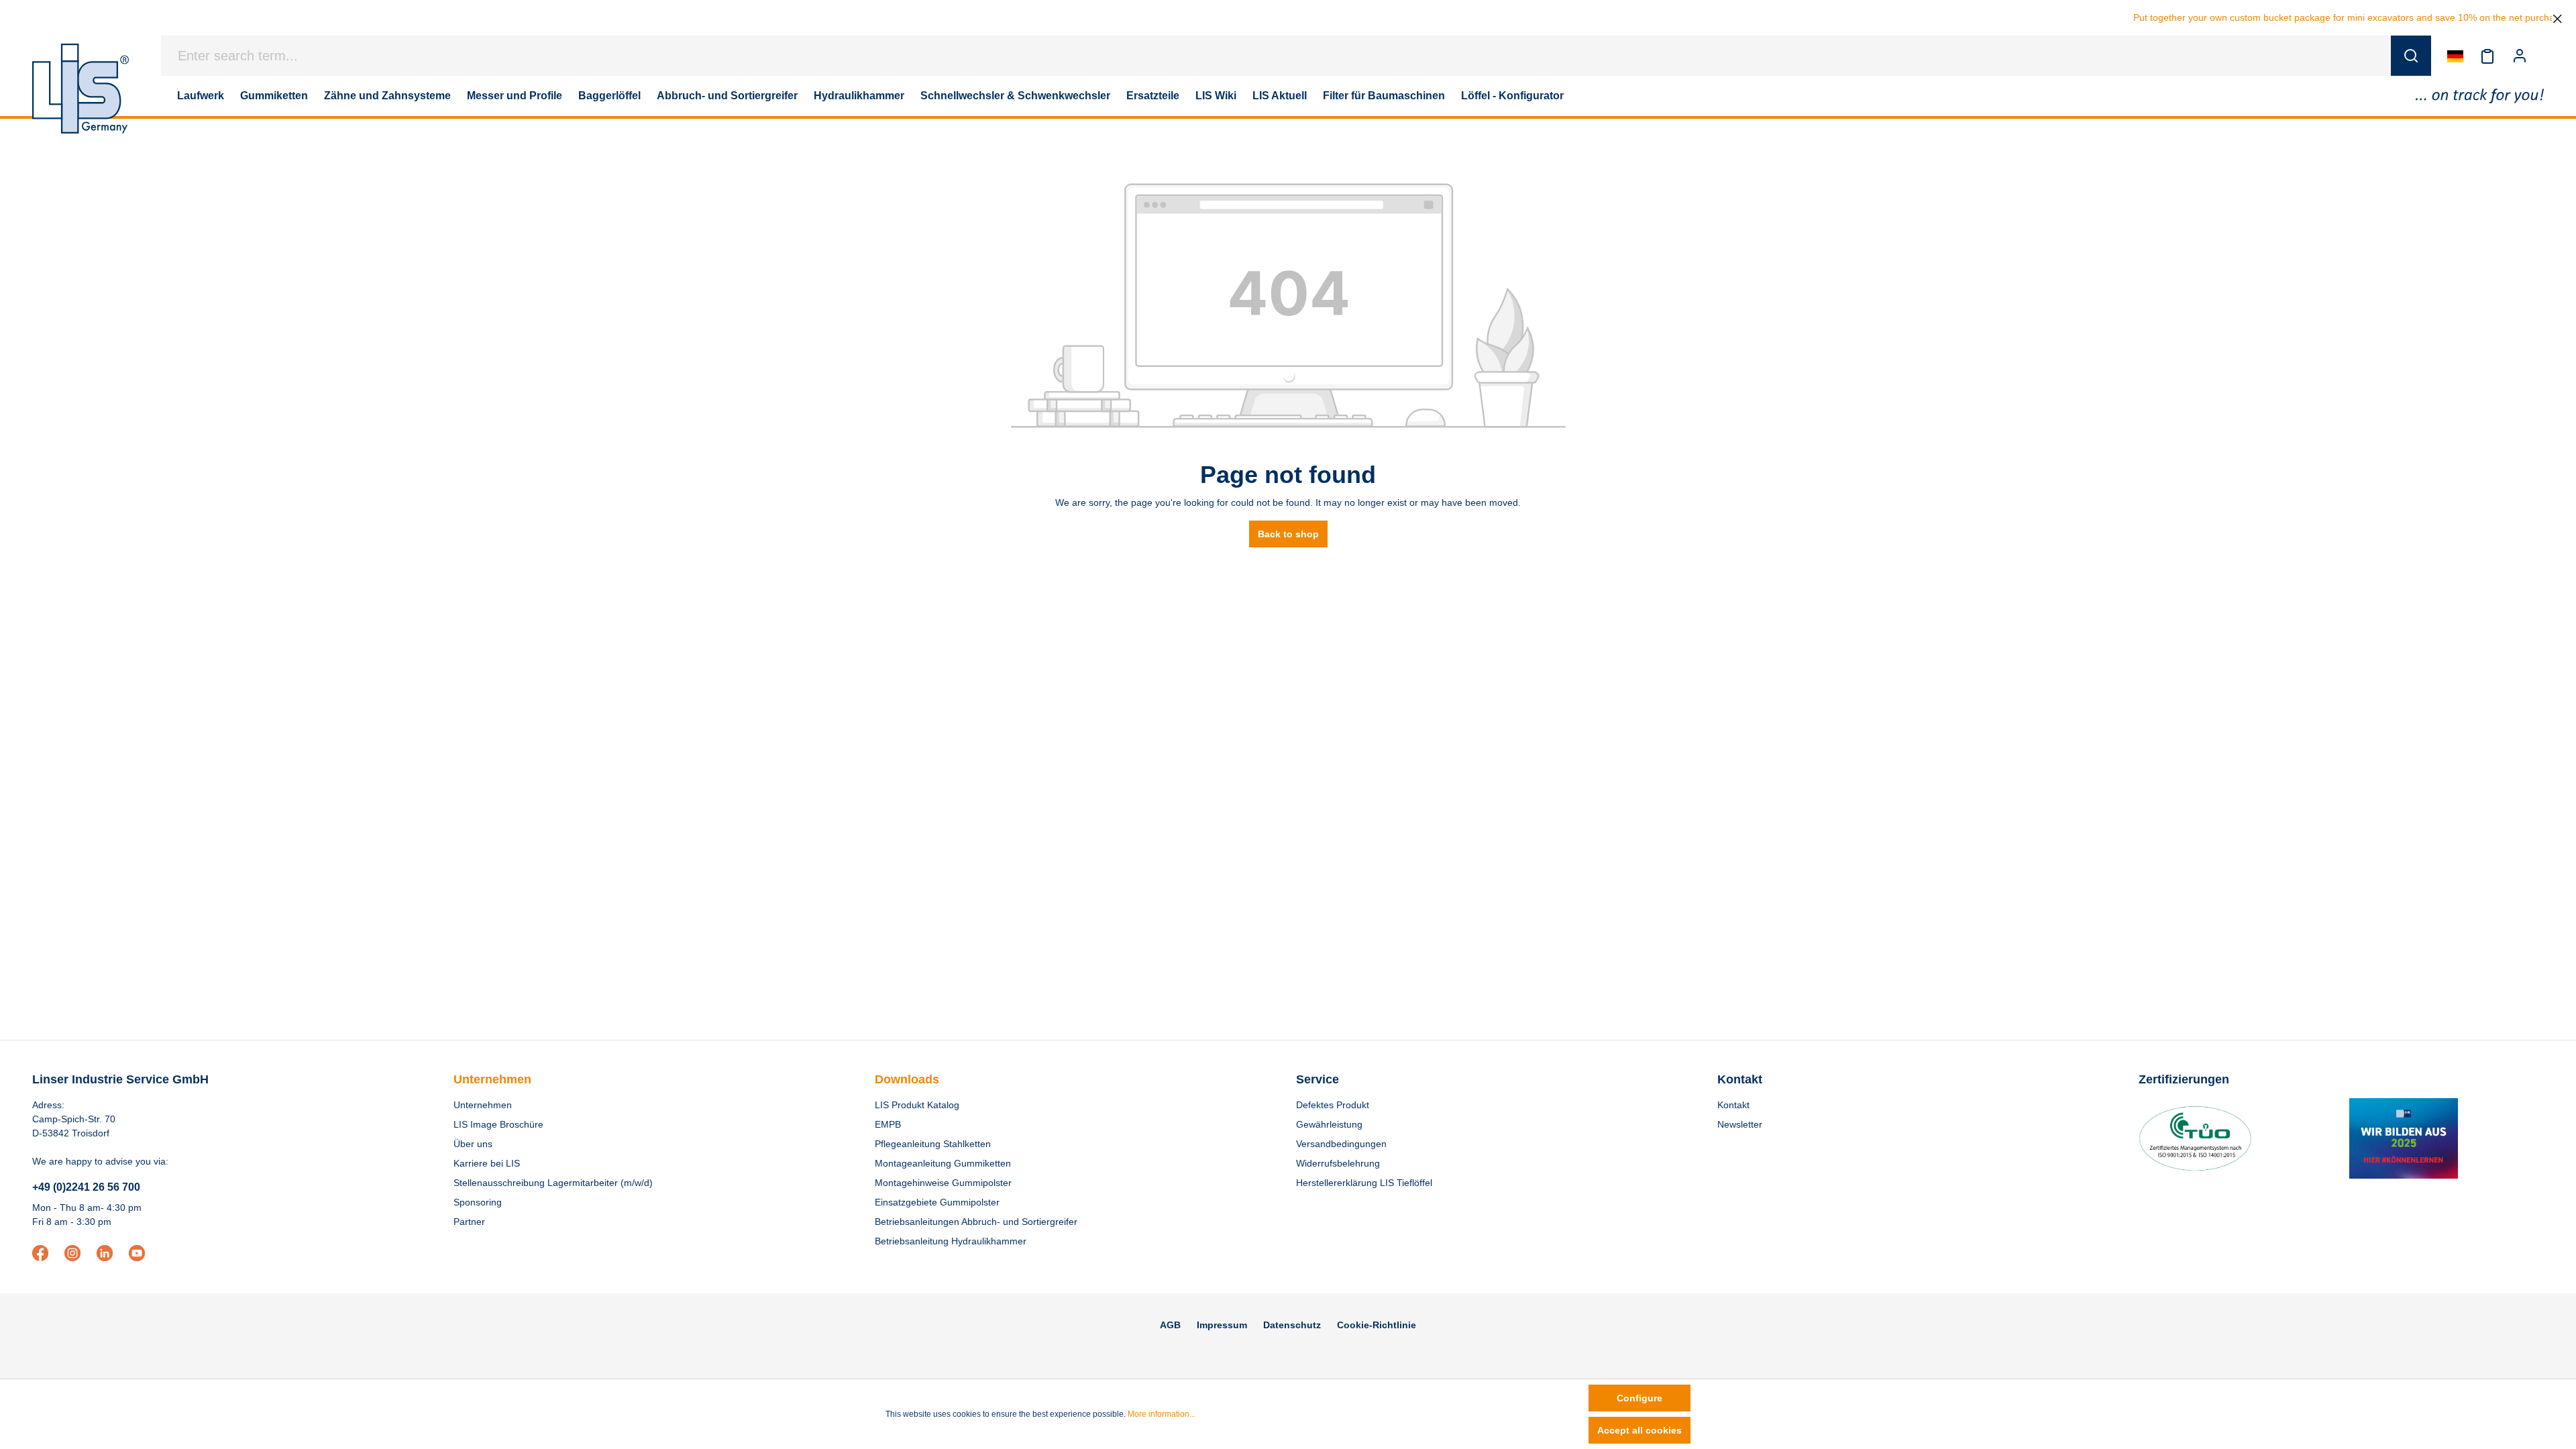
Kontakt (1733, 1105)
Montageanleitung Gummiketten (943, 1163)
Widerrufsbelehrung (1338, 1163)
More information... (1162, 1414)
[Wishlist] (2487, 56)
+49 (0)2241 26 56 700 (86, 1187)
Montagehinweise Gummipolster (943, 1183)
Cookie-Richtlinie (1377, 1325)
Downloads (907, 1079)
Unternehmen (492, 1079)
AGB (1170, 1325)
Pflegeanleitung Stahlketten (933, 1144)
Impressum (1222, 1325)
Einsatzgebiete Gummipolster (937, 1202)
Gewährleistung (1329, 1124)
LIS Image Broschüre (498, 1124)
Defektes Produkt (1333, 1105)
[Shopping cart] (2544, 56)
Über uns (473, 1144)
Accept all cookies (1640, 1430)
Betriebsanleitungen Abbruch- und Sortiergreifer (976, 1222)
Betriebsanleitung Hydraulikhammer (951, 1241)
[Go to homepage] (80, 89)
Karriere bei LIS (487, 1163)
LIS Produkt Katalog (917, 1105)
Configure (1640, 1398)
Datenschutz (1292, 1325)
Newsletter (1740, 1124)
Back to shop (1288, 534)
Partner (469, 1222)
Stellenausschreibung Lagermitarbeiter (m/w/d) (553, 1183)
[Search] (2411, 56)
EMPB (888, 1124)
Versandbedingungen (1341, 1144)
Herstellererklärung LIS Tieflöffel (1364, 1183)
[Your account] (2520, 56)
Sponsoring (478, 1202)
